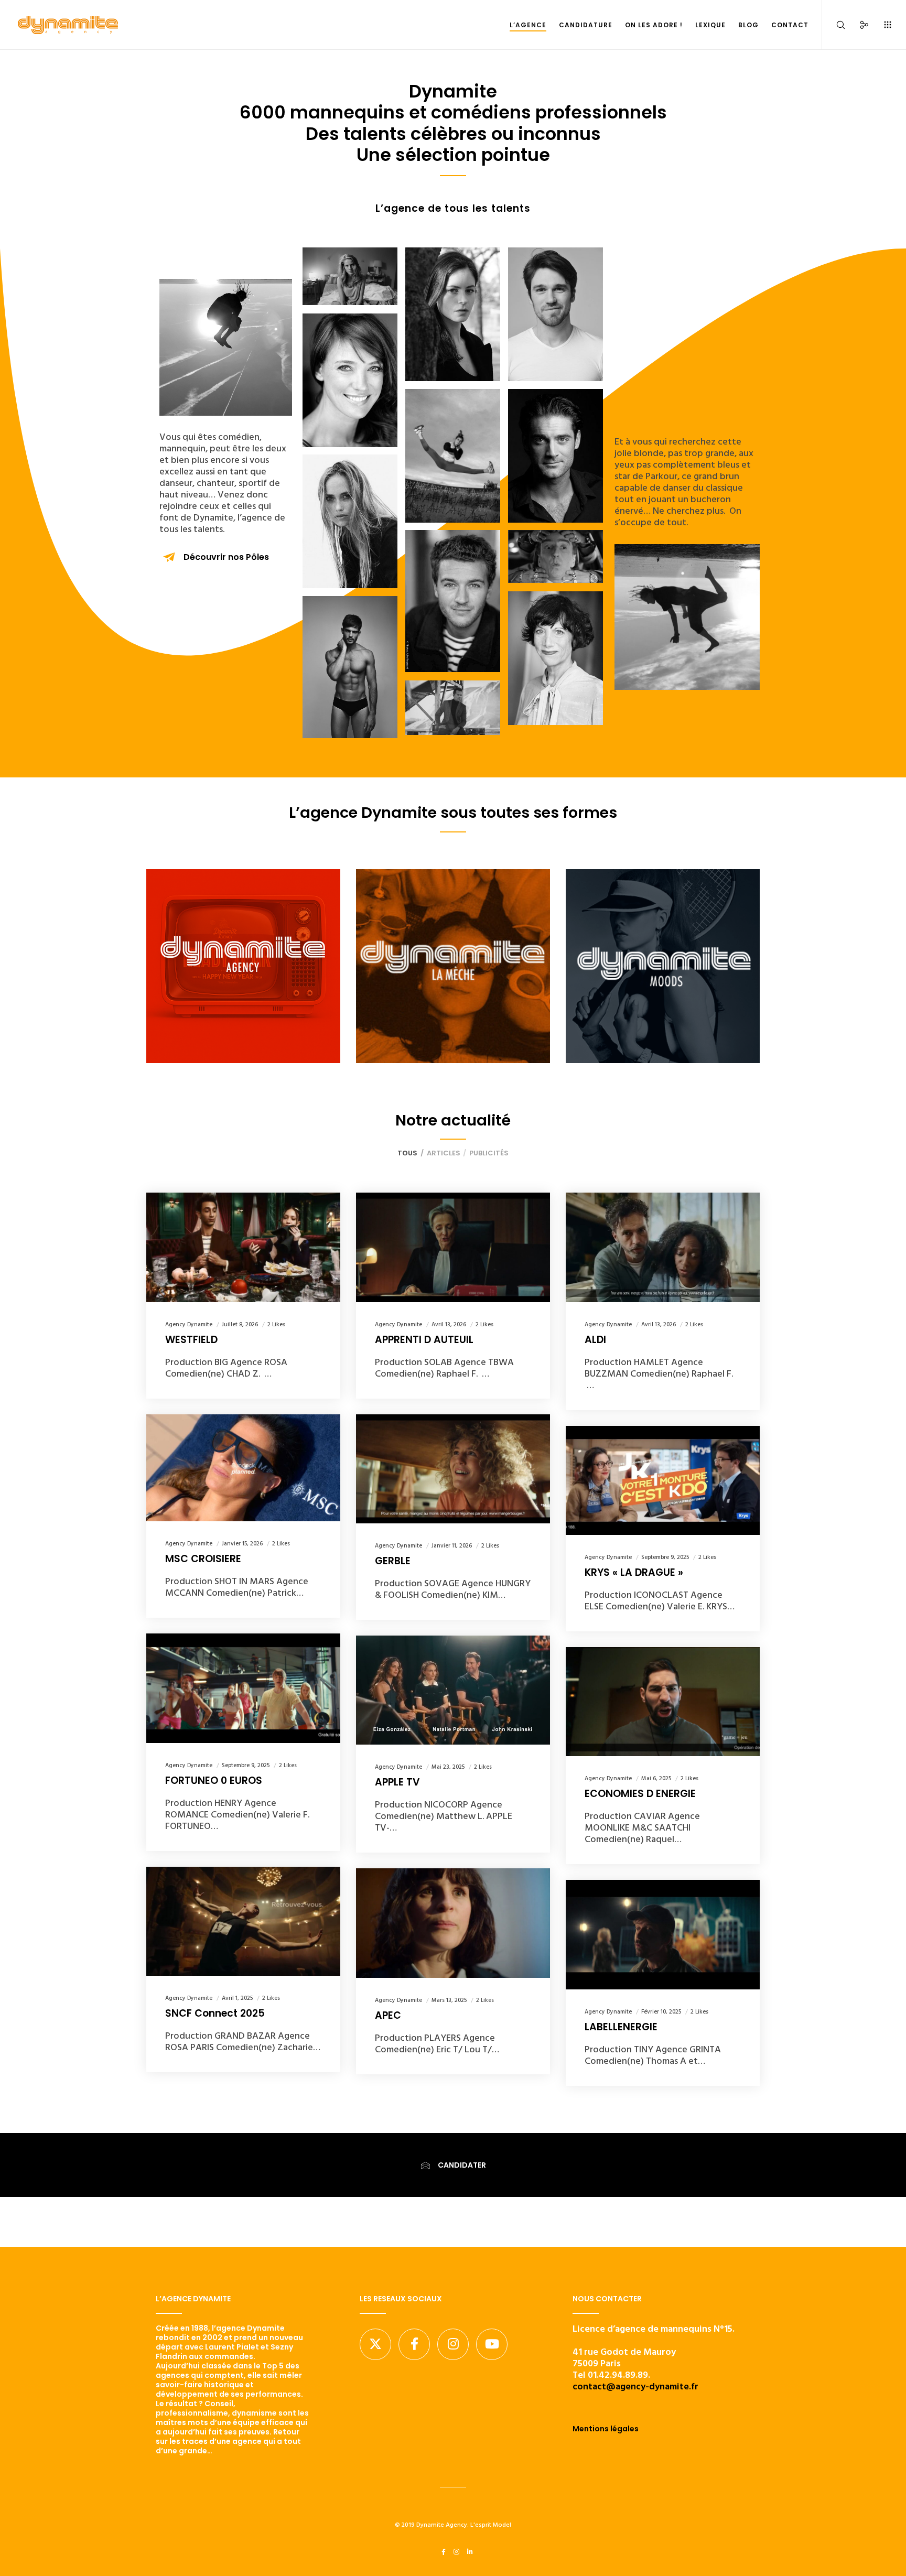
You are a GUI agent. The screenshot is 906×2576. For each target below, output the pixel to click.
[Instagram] (453, 2344)
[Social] (858, 25)
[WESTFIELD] (243, 1247)
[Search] (834, 25)
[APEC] (453, 1923)
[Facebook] (414, 2344)
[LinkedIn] (470, 2552)
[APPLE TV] (453, 1690)
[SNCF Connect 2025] (243, 1921)
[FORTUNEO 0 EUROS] (243, 1688)
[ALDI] (663, 1247)
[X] (375, 2344)
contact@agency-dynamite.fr (635, 2386)
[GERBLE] (453, 1469)
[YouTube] (492, 2344)
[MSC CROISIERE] (243, 1468)
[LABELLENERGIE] (663, 1934)
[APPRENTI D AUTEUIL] (453, 1247)
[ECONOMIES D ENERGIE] (663, 1702)
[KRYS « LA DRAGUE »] (663, 1480)
